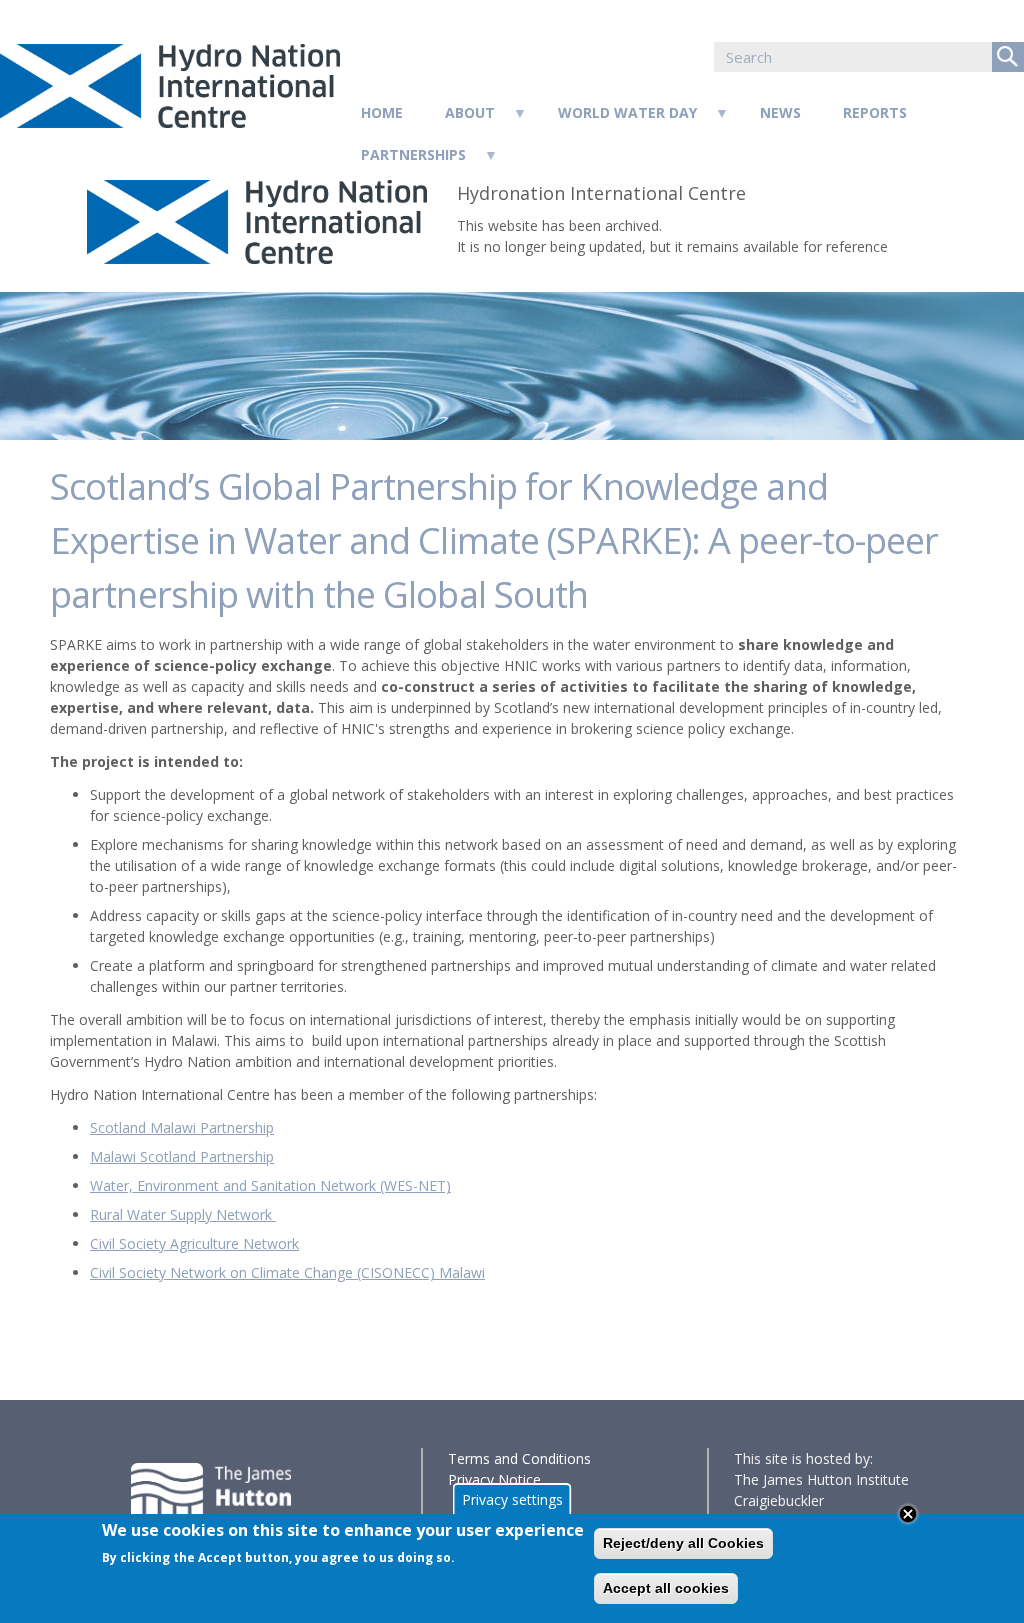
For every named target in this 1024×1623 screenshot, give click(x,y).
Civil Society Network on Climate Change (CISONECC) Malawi (287, 1272)
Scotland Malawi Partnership (182, 1127)
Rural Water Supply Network (183, 1214)
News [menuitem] (780, 112)
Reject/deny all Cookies (683, 1543)
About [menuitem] (459, 118)
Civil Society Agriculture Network (194, 1243)
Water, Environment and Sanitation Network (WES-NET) (270, 1185)
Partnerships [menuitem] (403, 160)
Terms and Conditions (519, 1458)
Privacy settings (512, 1499)
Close (908, 1514)
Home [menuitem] (382, 112)
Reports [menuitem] (875, 112)
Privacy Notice (494, 1479)
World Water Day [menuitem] (617, 118)
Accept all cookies (666, 1588)
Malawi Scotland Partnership (182, 1156)
